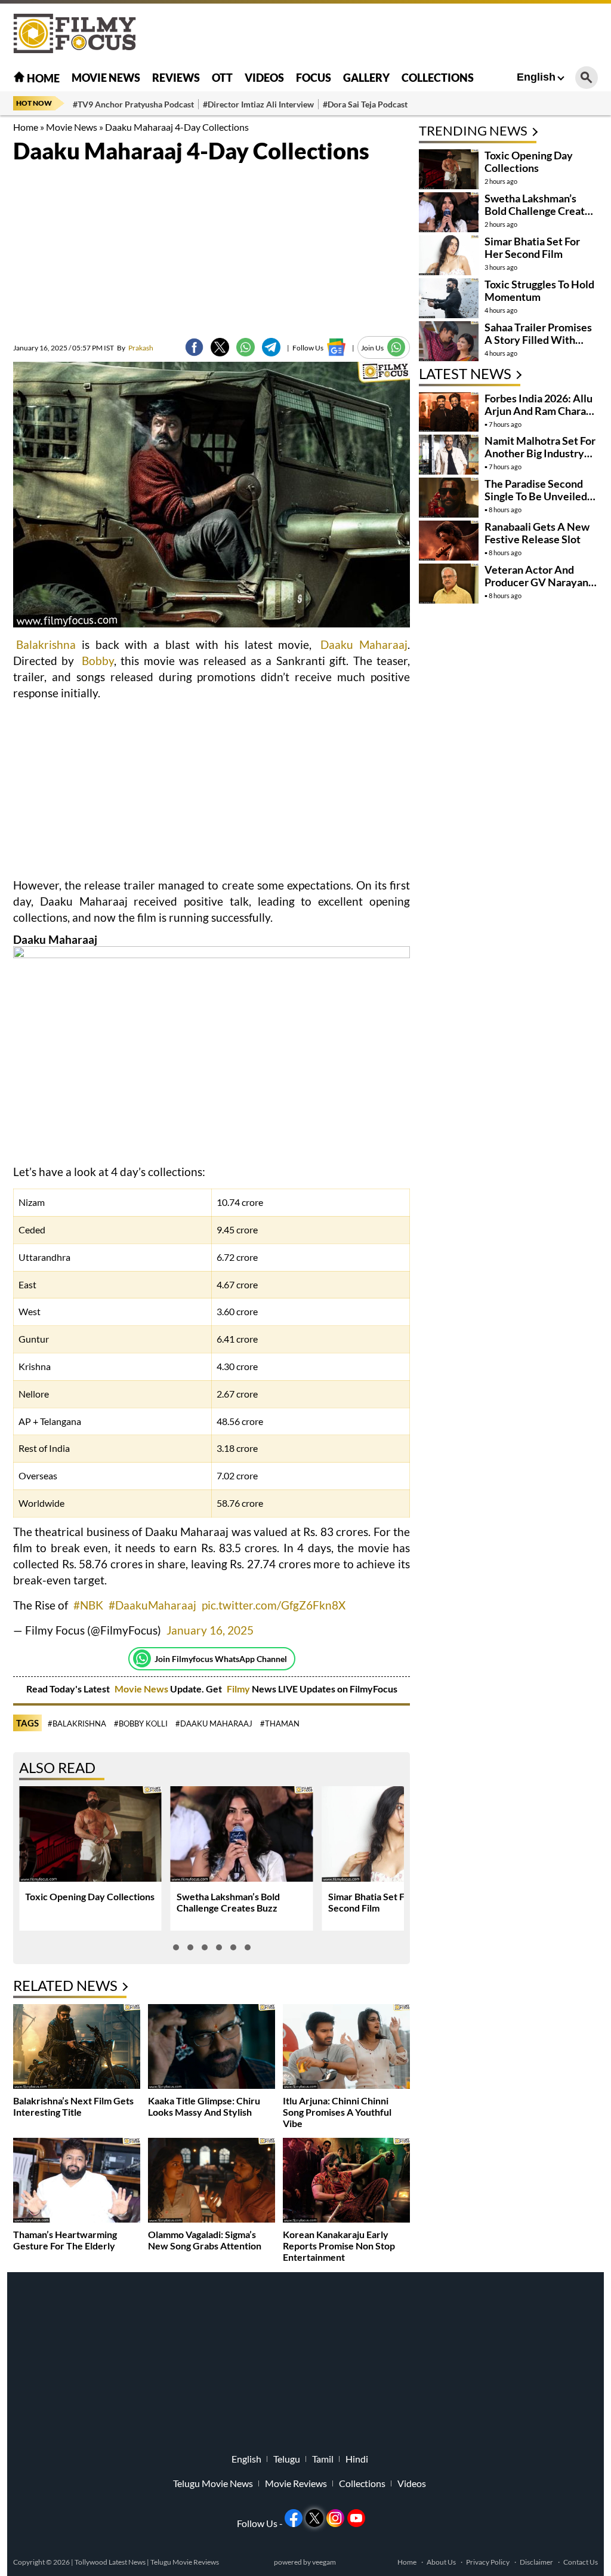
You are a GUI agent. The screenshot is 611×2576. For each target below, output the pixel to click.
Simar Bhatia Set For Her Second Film (532, 247)
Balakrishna (46, 644)
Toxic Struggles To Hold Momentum (539, 290)
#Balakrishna (77, 1724)
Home (42, 78)
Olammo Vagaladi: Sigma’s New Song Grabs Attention (205, 2240)
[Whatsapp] (142, 1658)
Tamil (323, 2459)
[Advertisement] (381, 33)
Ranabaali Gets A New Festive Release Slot (537, 533)
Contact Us (581, 2562)
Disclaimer (536, 2562)
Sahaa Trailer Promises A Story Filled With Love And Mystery (538, 340)
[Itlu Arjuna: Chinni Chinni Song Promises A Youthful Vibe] (346, 2048)
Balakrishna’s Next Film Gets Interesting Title (73, 2106)
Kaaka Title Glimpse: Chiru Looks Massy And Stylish (204, 2106)
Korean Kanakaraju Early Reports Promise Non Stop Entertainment (339, 2246)
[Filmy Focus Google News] (336, 347)
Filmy (239, 1689)
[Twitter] (220, 347)
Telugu (287, 2459)
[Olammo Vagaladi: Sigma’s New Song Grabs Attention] (212, 2182)
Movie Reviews (296, 2483)
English (536, 77)
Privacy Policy (488, 2562)
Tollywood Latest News (111, 2562)
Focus (314, 78)
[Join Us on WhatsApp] (396, 347)
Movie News (106, 78)
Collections (438, 78)
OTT (222, 78)
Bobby (98, 661)
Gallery (366, 78)
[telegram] (271, 347)
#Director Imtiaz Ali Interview (258, 104)
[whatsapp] (246, 347)
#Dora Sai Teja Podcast (365, 104)
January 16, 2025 (210, 1630)
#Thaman (280, 1724)
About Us (441, 2562)
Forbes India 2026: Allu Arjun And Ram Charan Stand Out (539, 411)
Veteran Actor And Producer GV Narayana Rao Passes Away (539, 582)
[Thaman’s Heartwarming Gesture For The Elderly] (77, 2182)
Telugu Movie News (213, 2483)
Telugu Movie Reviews (185, 2562)
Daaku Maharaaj (364, 644)
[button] (176, 1947)
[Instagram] (335, 2518)
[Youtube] (356, 2518)
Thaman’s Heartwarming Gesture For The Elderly (65, 2240)
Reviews (176, 78)
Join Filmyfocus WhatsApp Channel (221, 1659)
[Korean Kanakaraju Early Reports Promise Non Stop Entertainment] (346, 2182)
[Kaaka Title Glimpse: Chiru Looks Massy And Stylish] (212, 2048)
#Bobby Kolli (141, 1724)
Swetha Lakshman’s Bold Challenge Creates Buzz (228, 1902)
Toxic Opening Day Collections (90, 1896)
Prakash (135, 348)
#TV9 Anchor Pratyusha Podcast (133, 104)
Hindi (357, 2459)
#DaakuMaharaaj (152, 1605)
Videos (264, 78)
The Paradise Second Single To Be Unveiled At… (536, 496)
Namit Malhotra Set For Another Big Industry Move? (540, 453)
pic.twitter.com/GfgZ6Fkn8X (274, 1605)
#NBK (88, 1605)
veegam (324, 2562)
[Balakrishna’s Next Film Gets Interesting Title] (77, 2048)
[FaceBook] (194, 347)
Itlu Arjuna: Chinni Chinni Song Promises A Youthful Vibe (337, 2112)
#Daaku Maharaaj (214, 1724)
